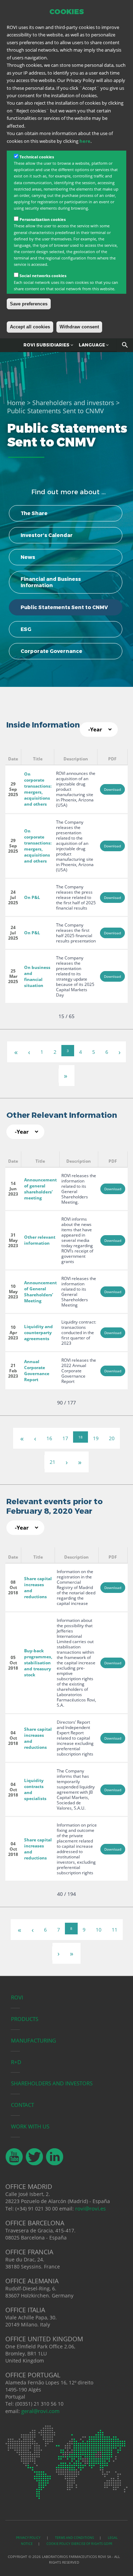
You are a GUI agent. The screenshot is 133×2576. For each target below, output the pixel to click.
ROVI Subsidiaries (47, 345)
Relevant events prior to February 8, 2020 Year (55, 1506)
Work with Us (30, 2126)
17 (65, 1438)
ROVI (17, 1997)
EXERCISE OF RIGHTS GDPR (92, 2544)
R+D (16, 2062)
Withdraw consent (79, 327)
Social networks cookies (43, 276)
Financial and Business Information (51, 582)
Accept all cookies (30, 327)
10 (99, 1930)
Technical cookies (37, 157)
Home (16, 403)
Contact (23, 2105)
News (28, 557)
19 (96, 1438)
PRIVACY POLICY (29, 2538)
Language (92, 345)
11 (115, 1930)
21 (52, 1462)
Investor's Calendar (47, 535)
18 (81, 1437)
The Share (34, 513)
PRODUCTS (25, 2019)
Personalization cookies (43, 219)
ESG (26, 629)
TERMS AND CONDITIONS (74, 2538)
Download (112, 789)
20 (112, 1438)
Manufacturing (34, 2040)
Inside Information (43, 725)
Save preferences (29, 304)
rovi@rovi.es (90, 2208)
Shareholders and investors (73, 403)
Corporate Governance (51, 651)
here (85, 141)
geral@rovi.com (40, 2411)
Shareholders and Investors (52, 2083)
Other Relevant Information (62, 1115)
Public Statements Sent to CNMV (64, 607)
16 (49, 1438)
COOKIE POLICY (58, 2544)
